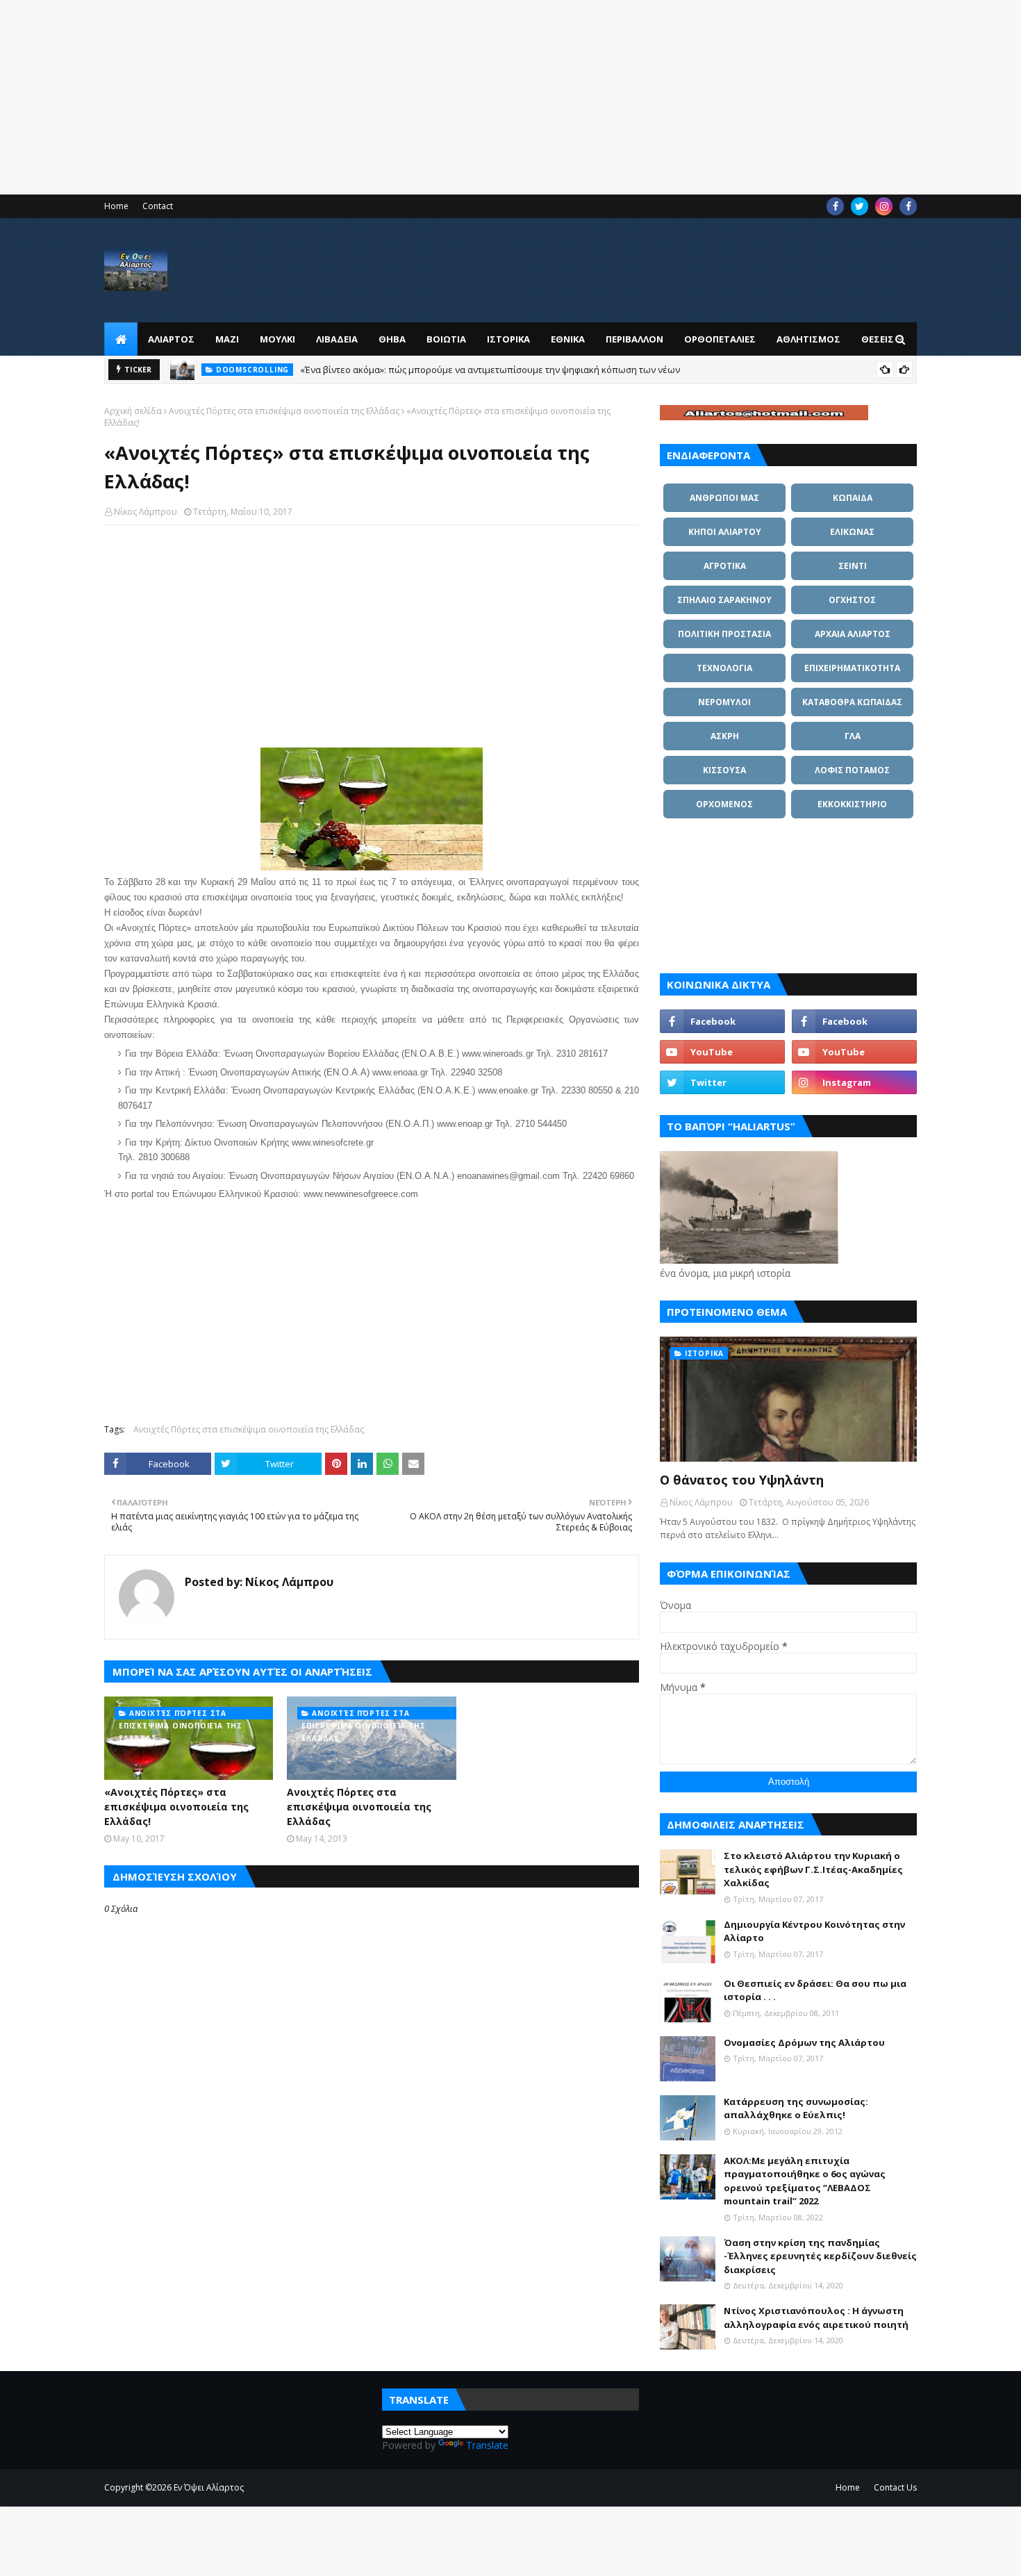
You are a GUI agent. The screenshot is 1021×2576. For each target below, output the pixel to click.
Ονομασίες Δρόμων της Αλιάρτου (804, 2042)
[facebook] (835, 206)
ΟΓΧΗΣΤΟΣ (852, 600)
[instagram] (884, 206)
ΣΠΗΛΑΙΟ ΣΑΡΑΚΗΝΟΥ (724, 600)
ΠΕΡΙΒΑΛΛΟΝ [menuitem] (634, 339)
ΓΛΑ (853, 736)
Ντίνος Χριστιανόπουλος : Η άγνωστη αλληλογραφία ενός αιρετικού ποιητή (816, 2318)
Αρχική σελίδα (133, 411)
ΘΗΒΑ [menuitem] (392, 339)
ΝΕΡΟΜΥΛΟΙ (724, 702)
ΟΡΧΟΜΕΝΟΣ (724, 804)
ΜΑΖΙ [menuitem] (227, 339)
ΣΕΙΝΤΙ (853, 566)
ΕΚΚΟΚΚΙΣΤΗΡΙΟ (852, 804)
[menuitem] (121, 339)
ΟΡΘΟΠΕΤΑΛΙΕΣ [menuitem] (720, 339)
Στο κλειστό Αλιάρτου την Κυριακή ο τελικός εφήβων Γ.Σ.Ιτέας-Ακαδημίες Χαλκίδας (813, 1869)
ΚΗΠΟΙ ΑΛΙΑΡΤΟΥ (725, 532)
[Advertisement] (417, 97)
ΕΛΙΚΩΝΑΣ (852, 532)
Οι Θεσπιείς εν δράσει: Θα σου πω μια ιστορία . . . (815, 1990)
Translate (487, 2445)
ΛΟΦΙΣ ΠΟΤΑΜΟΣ (852, 770)
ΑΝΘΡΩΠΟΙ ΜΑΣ (724, 498)
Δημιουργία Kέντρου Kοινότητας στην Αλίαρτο (814, 1931)
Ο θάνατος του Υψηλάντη (742, 1480)
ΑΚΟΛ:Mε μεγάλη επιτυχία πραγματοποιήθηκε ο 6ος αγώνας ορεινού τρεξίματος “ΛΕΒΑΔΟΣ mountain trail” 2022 (805, 2181)
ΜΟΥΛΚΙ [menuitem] (277, 339)
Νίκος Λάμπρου (146, 512)
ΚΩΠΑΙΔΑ (853, 498)
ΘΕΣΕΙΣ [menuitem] (878, 339)
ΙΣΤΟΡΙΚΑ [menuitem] (508, 339)
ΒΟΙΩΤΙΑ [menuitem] (446, 339)
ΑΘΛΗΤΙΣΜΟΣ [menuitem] (808, 339)
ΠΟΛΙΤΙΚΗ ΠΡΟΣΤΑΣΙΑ (724, 634)
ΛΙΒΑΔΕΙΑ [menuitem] (337, 339)
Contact (158, 206)
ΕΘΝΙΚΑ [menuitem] (568, 339)
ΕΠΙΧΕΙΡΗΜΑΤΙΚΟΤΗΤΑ (852, 668)
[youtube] (722, 1052)
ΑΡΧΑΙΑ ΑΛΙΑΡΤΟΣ (853, 634)
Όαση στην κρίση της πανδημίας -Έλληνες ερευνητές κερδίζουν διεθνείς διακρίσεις (820, 2256)
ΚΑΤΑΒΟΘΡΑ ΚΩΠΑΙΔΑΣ (852, 702)
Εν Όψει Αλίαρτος (209, 2487)
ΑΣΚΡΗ (725, 736)
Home (116, 206)
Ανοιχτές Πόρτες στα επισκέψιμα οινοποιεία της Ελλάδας (284, 411)
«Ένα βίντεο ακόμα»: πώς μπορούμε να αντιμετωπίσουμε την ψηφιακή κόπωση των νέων (490, 368)
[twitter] (860, 206)
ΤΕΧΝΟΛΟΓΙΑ (724, 668)
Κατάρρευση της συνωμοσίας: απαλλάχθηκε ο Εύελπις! (796, 2108)
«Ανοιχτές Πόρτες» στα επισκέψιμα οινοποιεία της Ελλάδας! (176, 1807)
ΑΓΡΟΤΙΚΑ (725, 566)
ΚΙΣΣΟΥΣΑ (724, 770)
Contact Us (895, 2487)
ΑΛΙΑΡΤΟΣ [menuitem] (171, 339)
